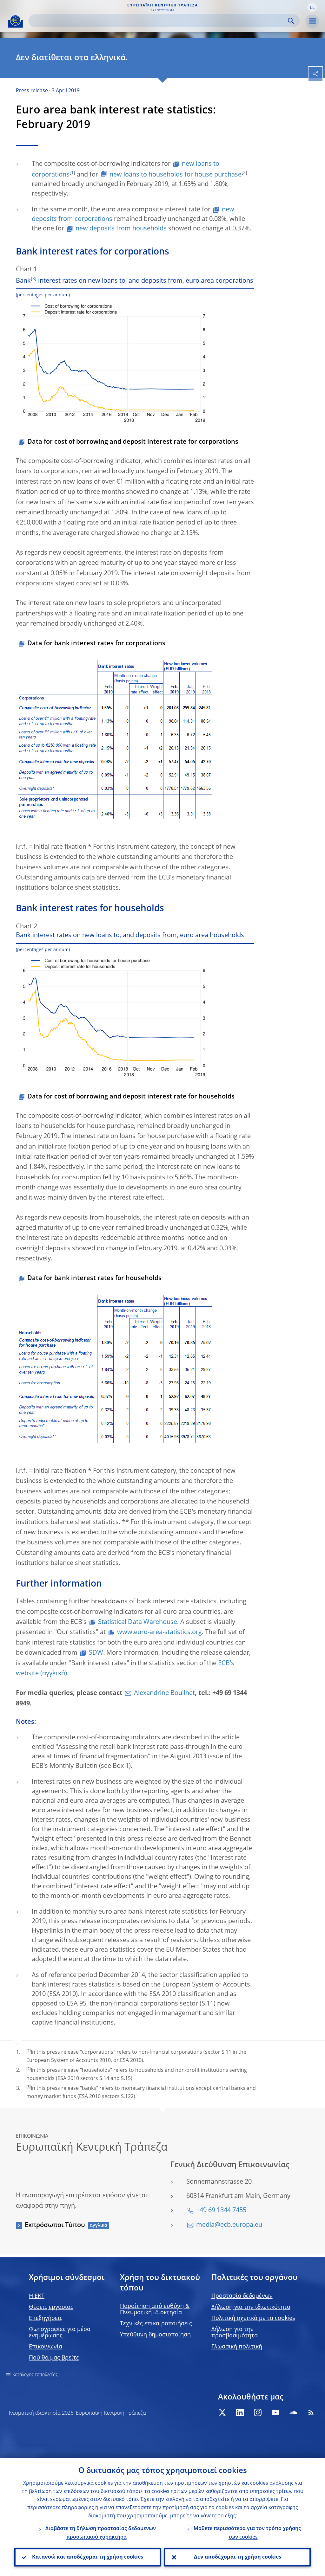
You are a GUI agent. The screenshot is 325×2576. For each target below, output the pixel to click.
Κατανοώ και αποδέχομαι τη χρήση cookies (88, 2557)
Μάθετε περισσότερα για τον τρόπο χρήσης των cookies (247, 2533)
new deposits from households (121, 229)
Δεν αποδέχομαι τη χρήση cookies (238, 2557)
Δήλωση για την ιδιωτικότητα (251, 2307)
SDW (96, 1653)
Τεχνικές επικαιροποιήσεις (156, 2324)
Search (291, 21)
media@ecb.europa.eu (229, 2225)
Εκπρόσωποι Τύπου (55, 2225)
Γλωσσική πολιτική (237, 2347)
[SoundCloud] (293, 2412)
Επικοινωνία (46, 2347)
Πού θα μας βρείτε (54, 2358)
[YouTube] (275, 2412)
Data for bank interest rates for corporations (96, 644)
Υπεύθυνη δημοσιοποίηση (155, 2335)
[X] (222, 2412)
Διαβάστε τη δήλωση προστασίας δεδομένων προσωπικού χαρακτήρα (101, 2533)
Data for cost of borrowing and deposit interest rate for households (131, 1097)
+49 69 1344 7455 (221, 2211)
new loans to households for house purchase (176, 175)
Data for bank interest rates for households (94, 1278)
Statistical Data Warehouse (138, 1622)
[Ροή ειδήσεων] (311, 2412)
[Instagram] (258, 2412)
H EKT (37, 2296)
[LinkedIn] (240, 2412)
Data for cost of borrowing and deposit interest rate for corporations (133, 442)
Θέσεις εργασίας (51, 2307)
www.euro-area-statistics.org (159, 1633)
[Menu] (312, 21)
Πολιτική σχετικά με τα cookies (253, 2318)
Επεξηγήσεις (46, 2318)
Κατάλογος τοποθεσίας (35, 2375)
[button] (312, 7)
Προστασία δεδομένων (242, 2296)
